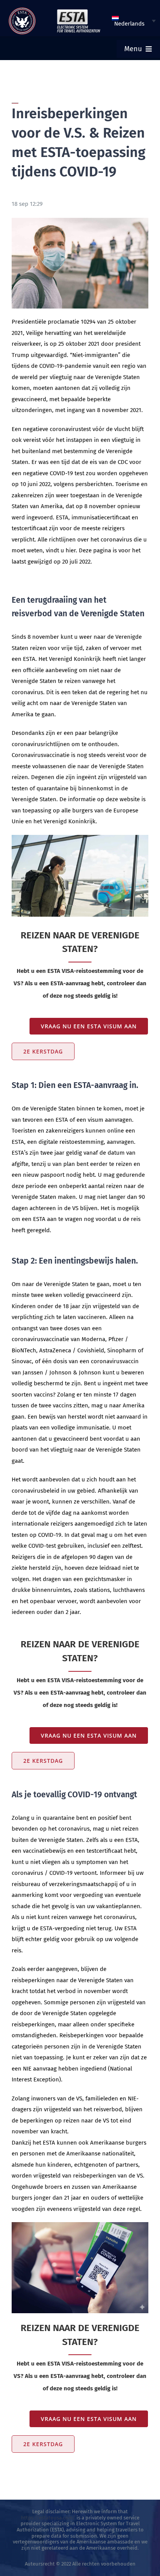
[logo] (22, 10)
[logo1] (78, 11)
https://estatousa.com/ (48, 2518)
